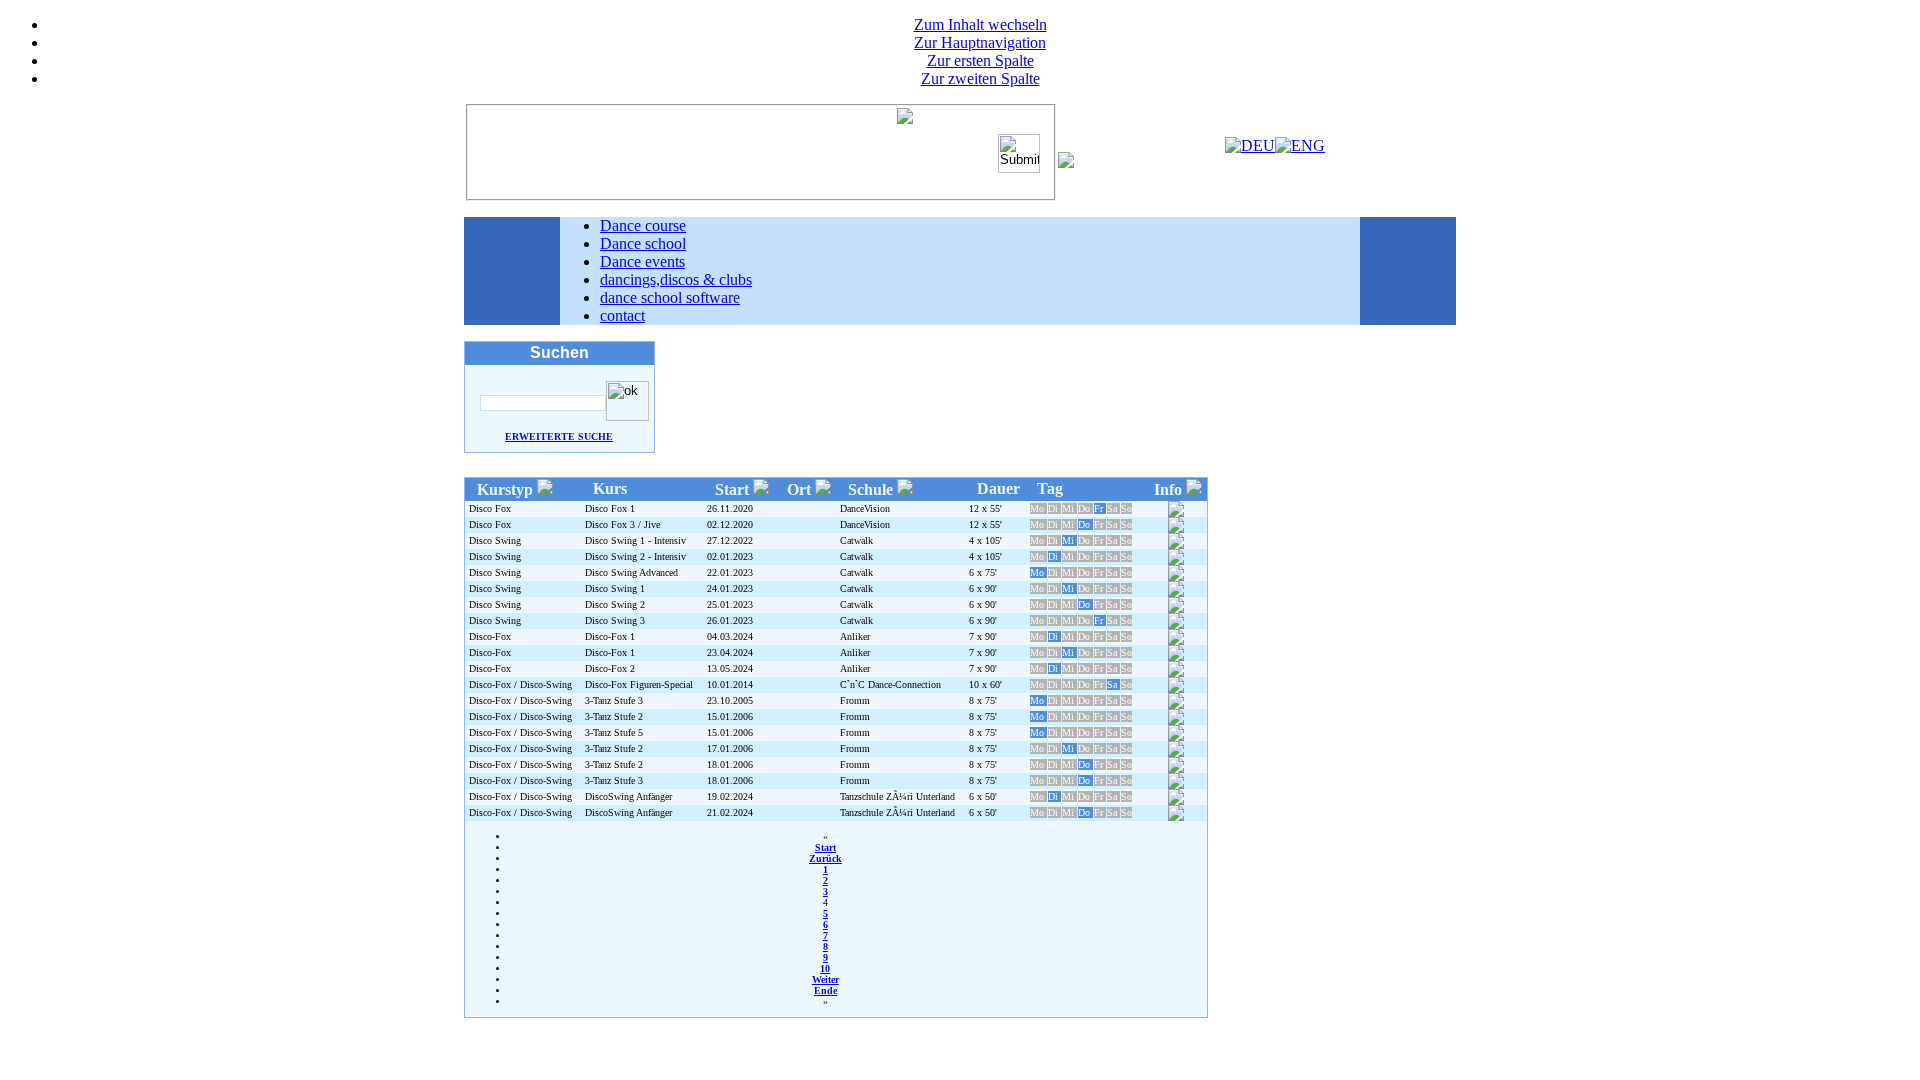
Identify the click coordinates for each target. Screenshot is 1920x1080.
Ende (825, 990)
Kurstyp (507, 489)
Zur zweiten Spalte (980, 78)
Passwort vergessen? (932, 173)
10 (825, 968)
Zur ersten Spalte (980, 60)
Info (1170, 489)
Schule (872, 489)
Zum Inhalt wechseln (980, 24)
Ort (801, 489)
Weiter (825, 979)
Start (734, 489)
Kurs (610, 488)
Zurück (825, 858)
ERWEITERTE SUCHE (559, 436)
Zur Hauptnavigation (980, 42)
